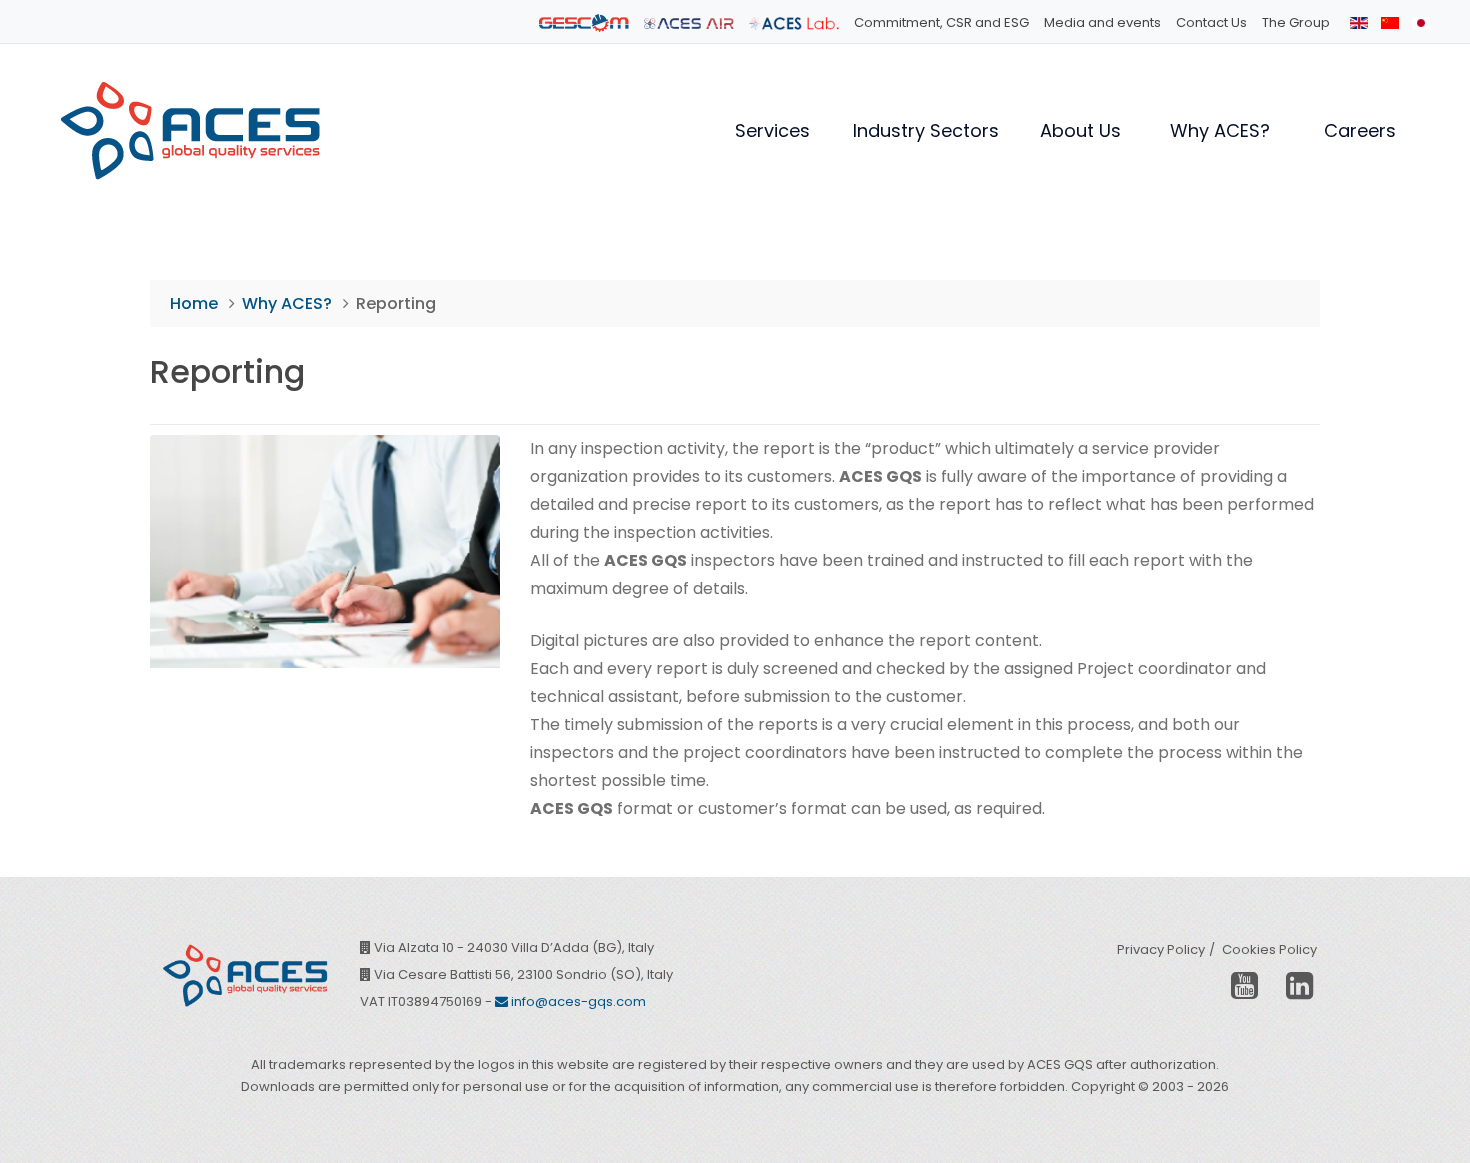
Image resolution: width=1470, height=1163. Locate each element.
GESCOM (584, 23)
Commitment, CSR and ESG (941, 22)
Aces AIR (689, 23)
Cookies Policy (1269, 949)
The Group (1296, 22)
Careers (1360, 130)
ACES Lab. (794, 23)
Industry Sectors (926, 130)
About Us (1080, 130)
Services (772, 130)
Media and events (1102, 22)
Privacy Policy (1161, 949)
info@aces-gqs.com (577, 1001)
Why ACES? (1220, 130)
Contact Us (1211, 22)
